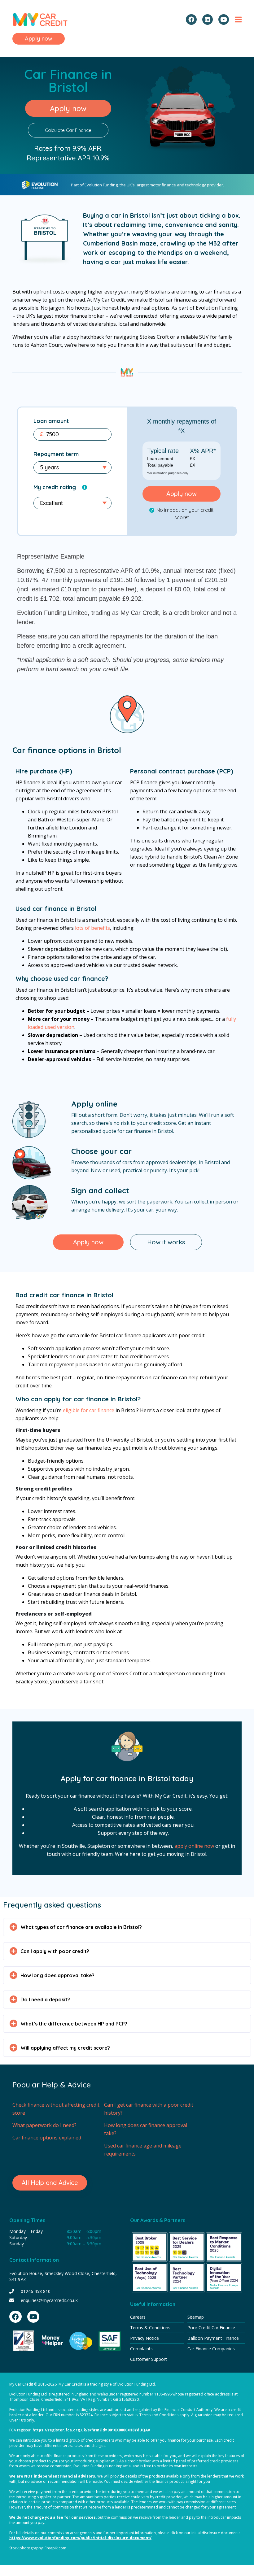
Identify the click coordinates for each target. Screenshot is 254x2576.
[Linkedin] (208, 20)
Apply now (182, 494)
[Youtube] (224, 20)
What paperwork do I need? (44, 2125)
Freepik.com (55, 2548)
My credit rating (55, 487)
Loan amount (51, 421)
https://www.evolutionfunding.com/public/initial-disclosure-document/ (80, 2538)
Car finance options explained (47, 2138)
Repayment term (56, 454)
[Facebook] (191, 20)
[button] (127, 1927)
